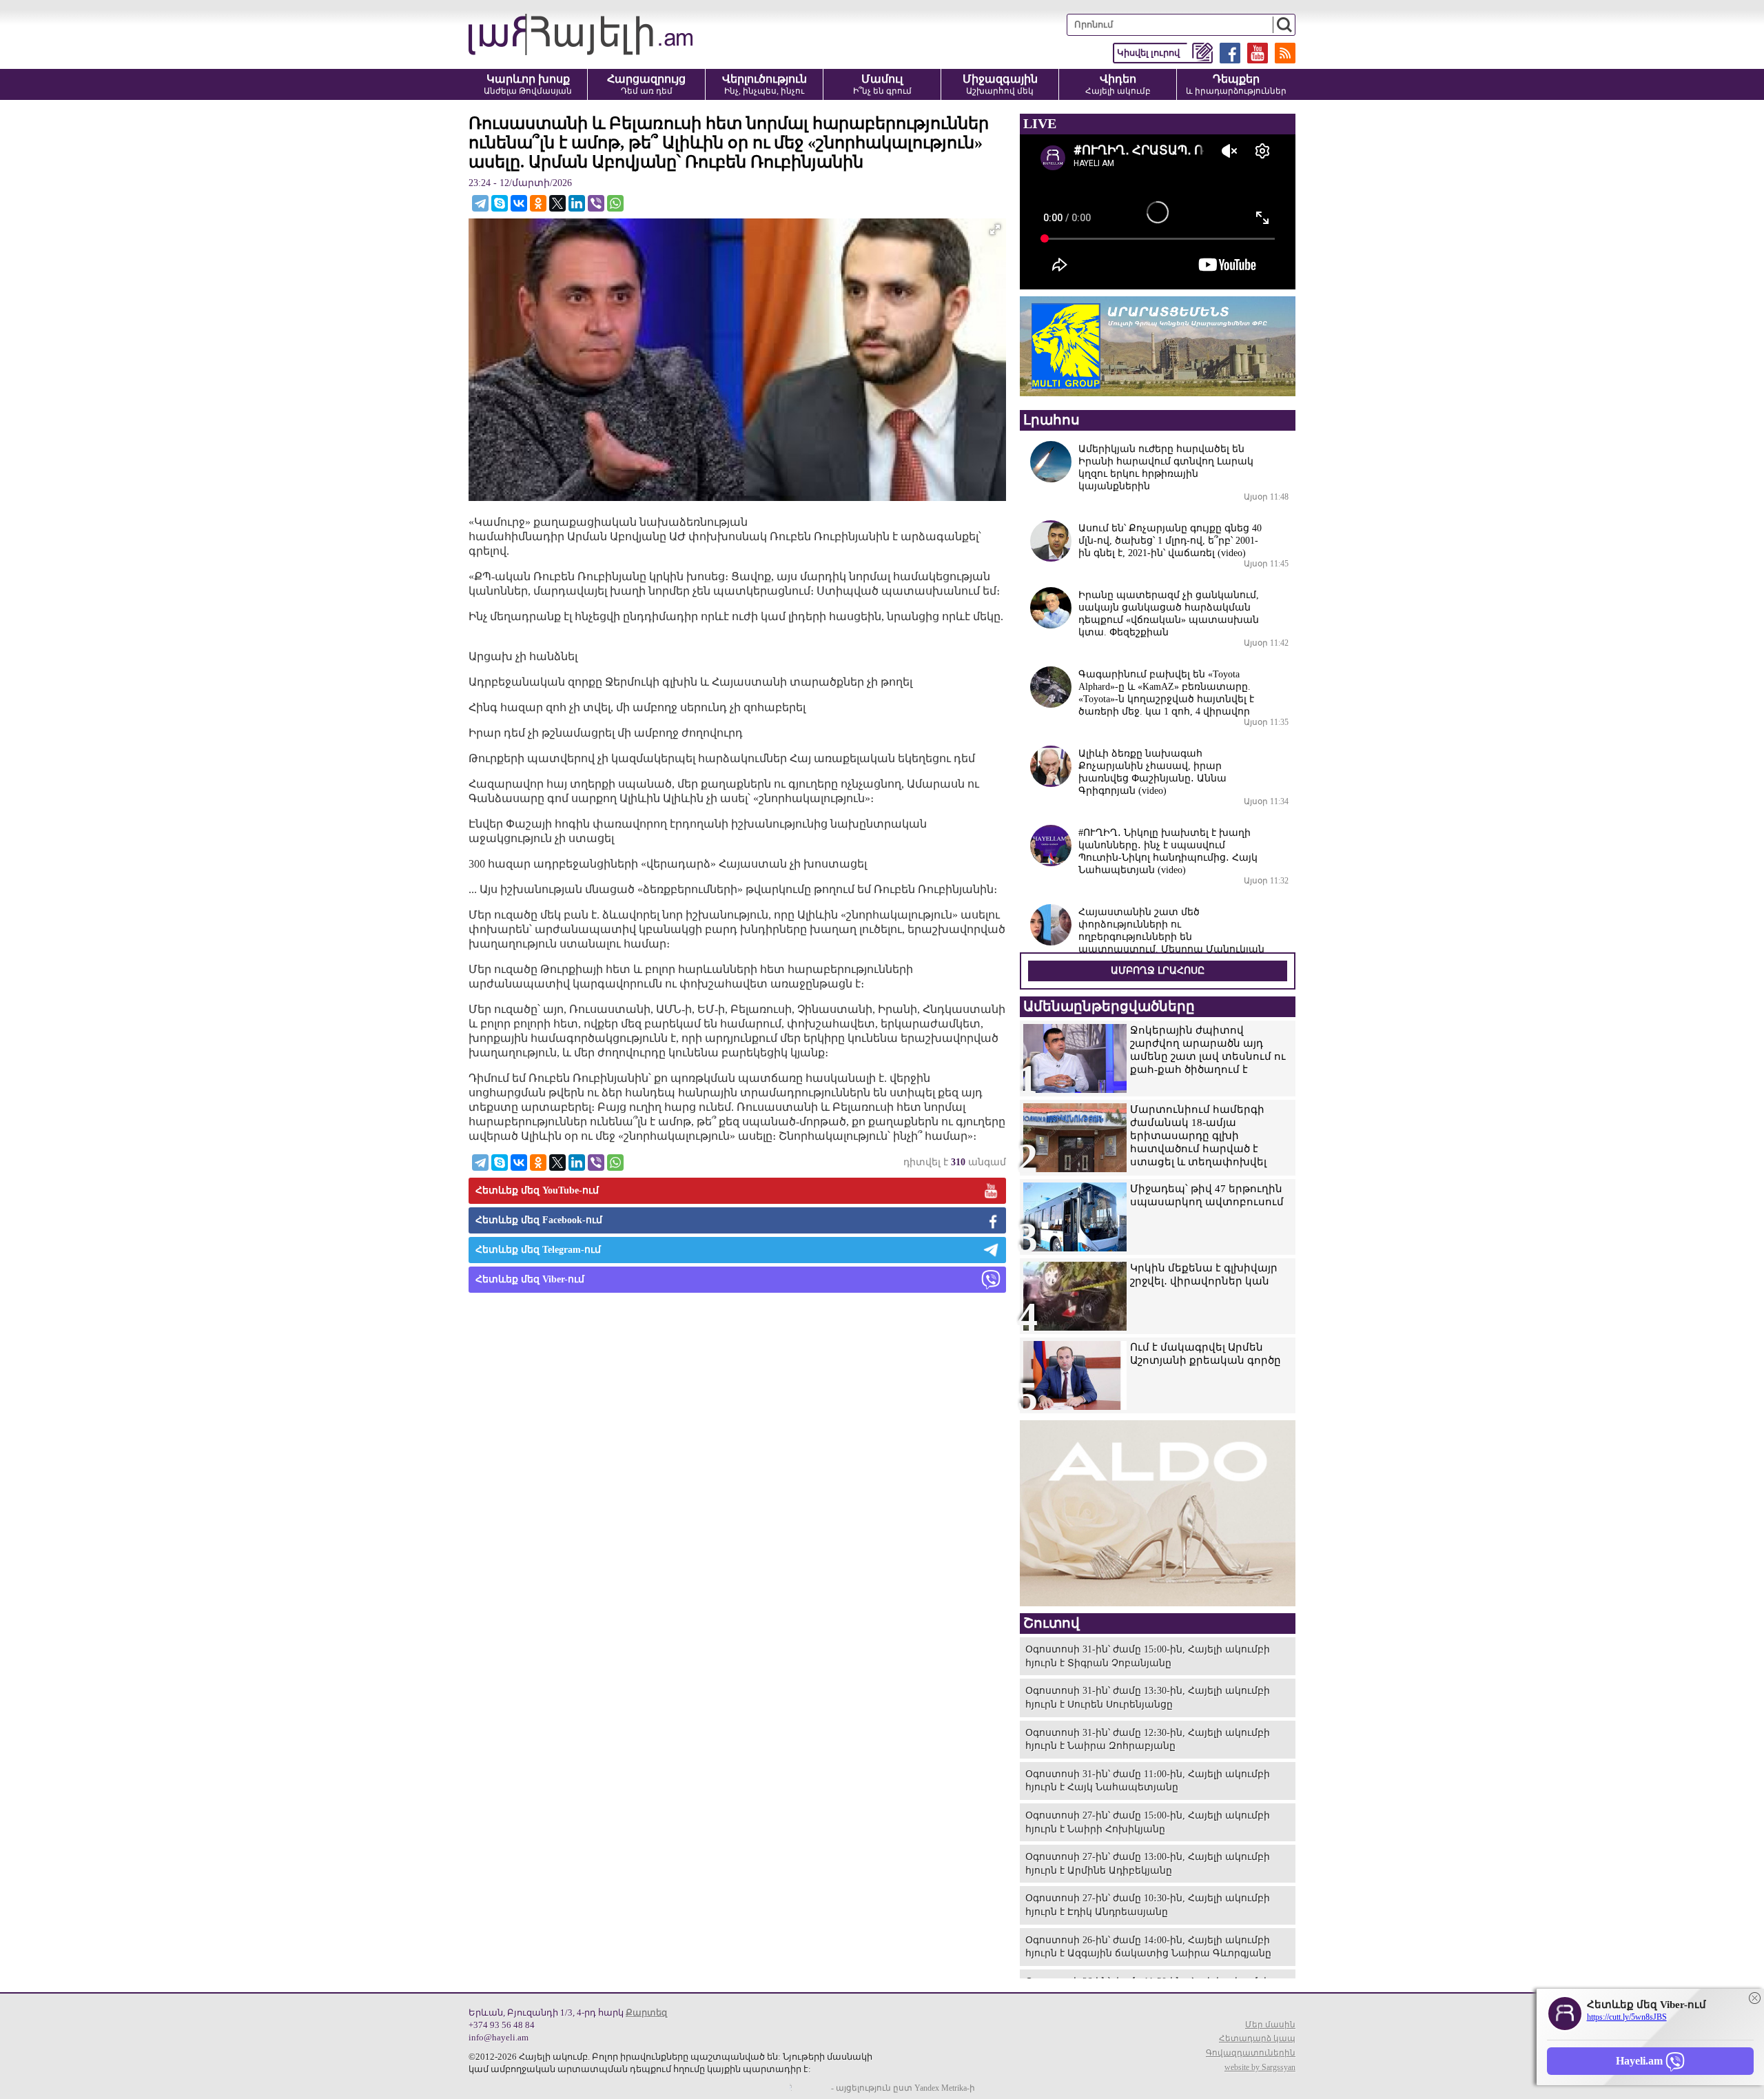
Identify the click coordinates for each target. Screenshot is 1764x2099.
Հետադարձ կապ (1257, 2038)
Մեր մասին (1270, 2025)
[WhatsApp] (615, 203)
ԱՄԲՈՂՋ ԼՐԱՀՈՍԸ (1158, 971)
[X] (557, 203)
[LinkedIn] (577, 203)
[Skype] (500, 203)
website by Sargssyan (1260, 2067)
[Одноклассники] (538, 203)
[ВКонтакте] (519, 203)
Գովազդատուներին (1251, 2053)
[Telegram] (480, 203)
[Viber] (596, 203)
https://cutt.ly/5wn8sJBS (1627, 2017)
